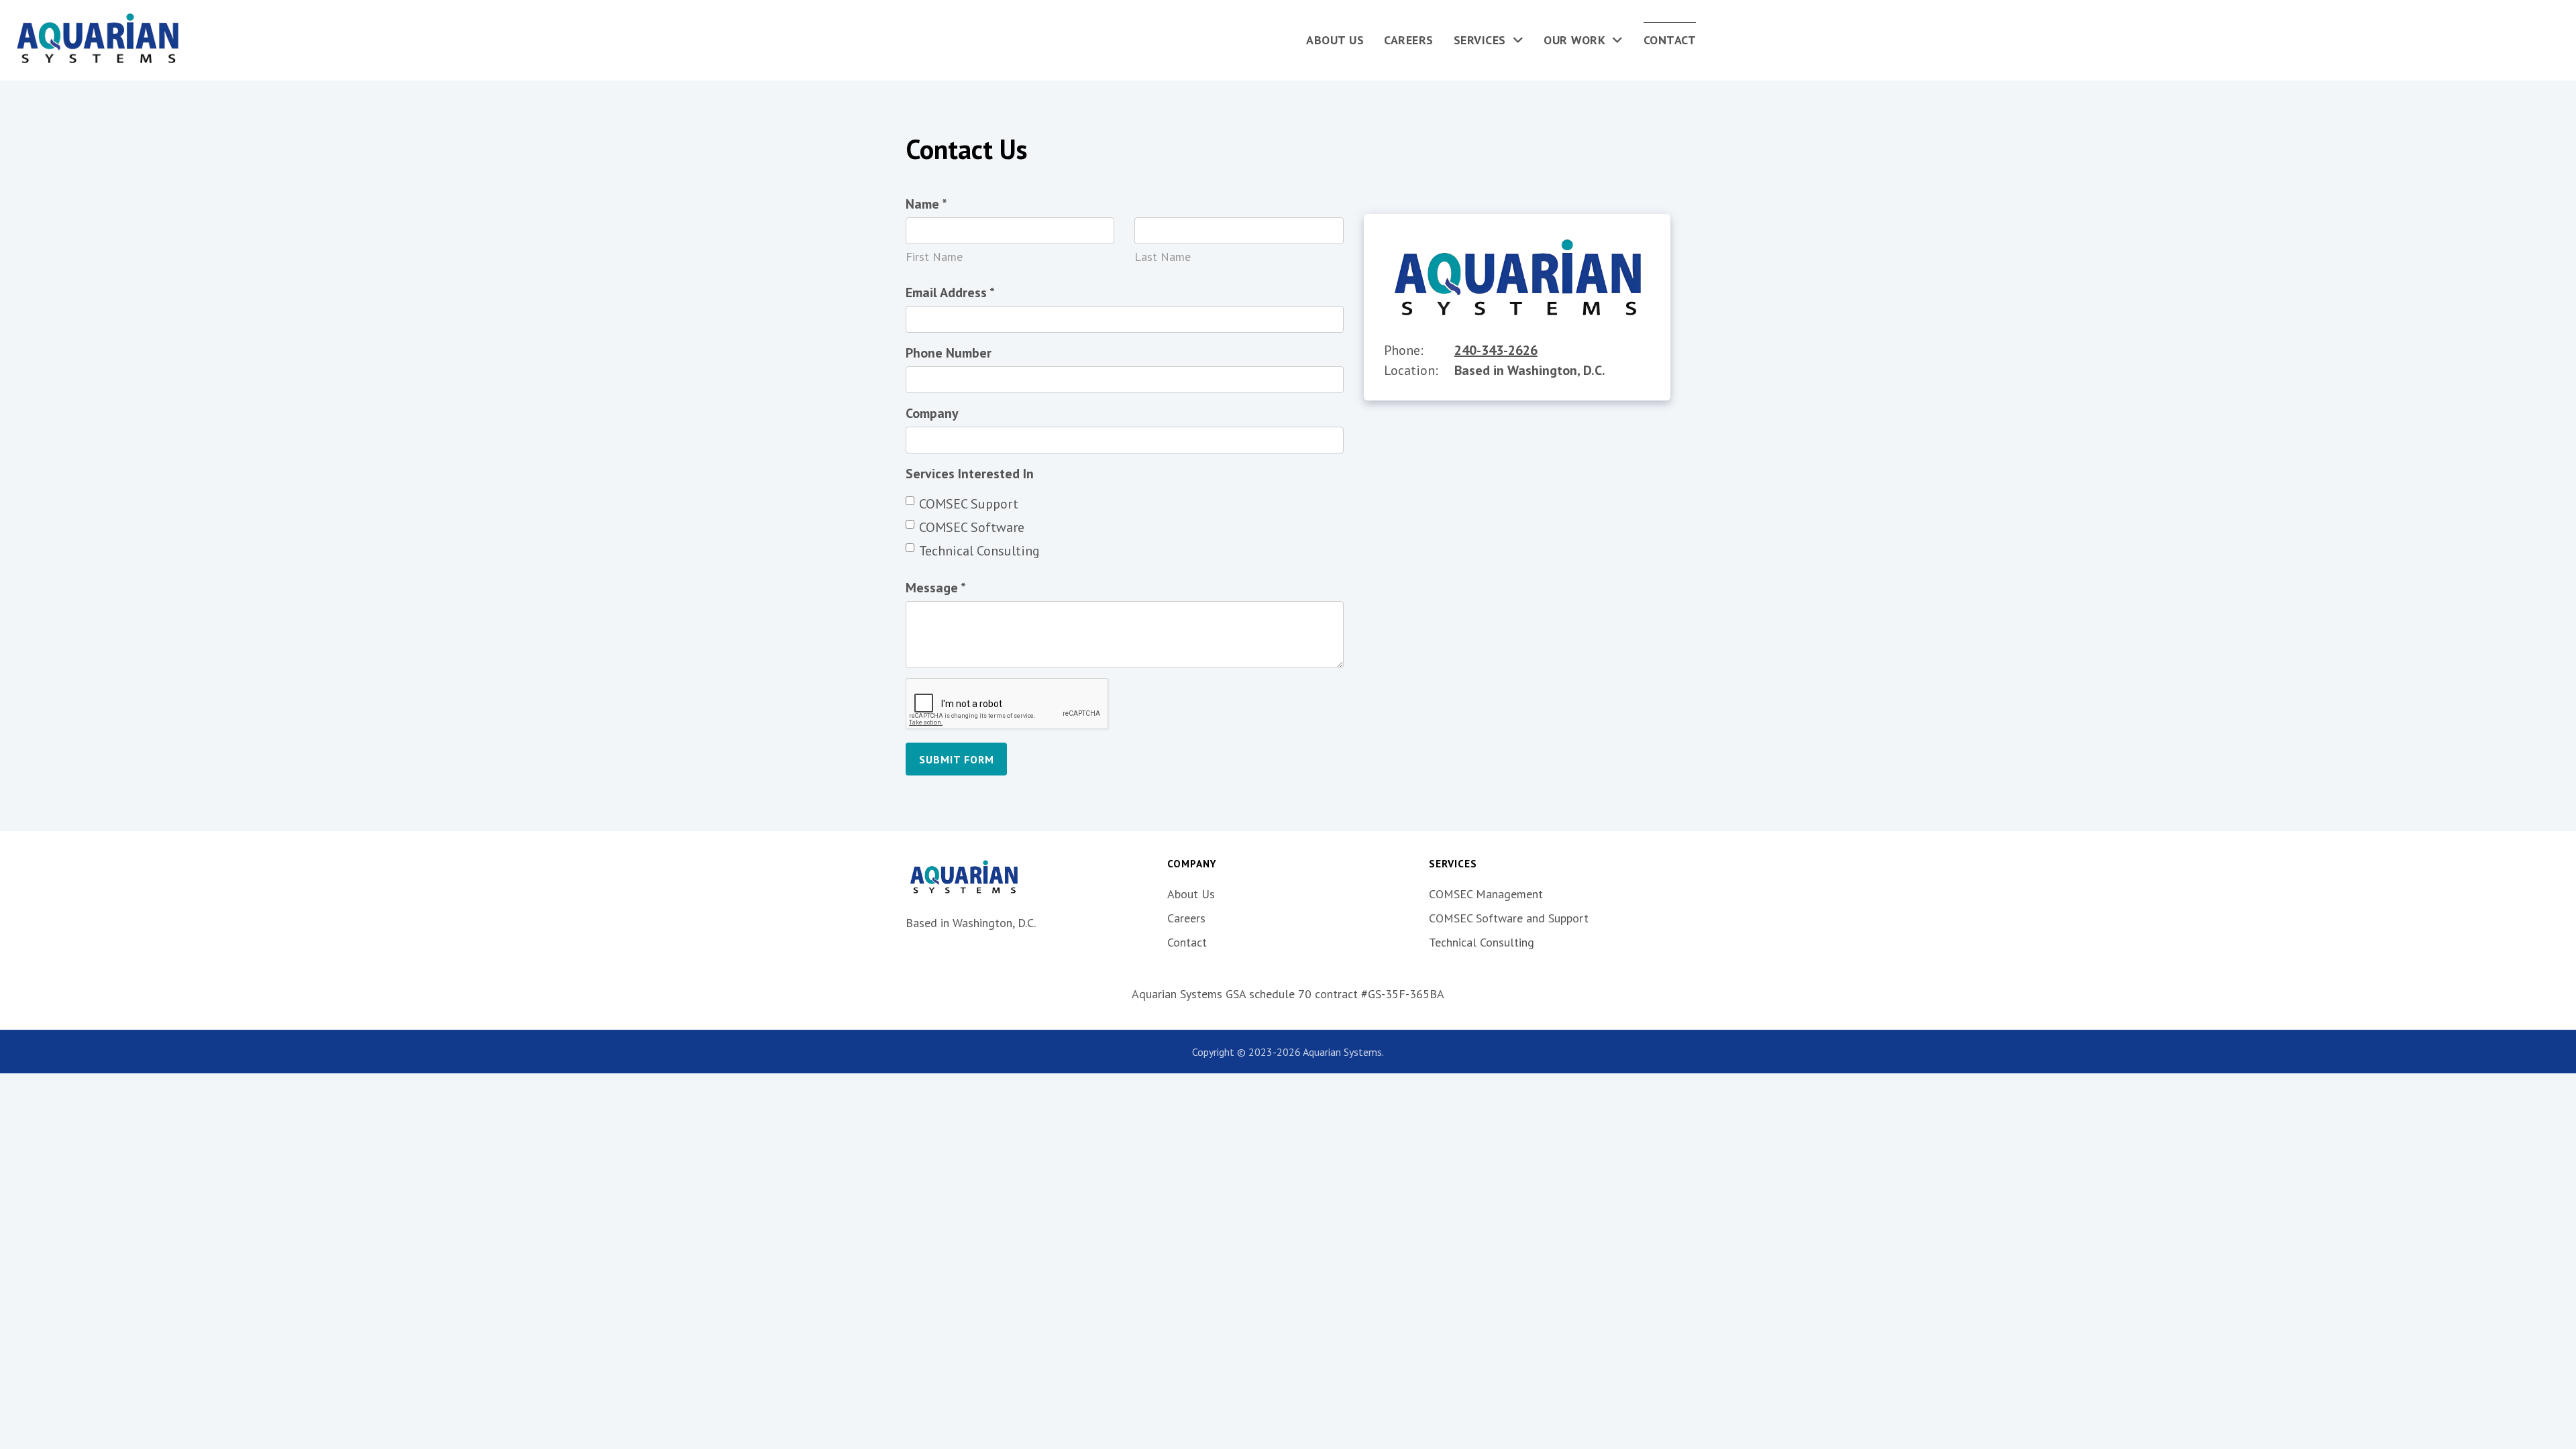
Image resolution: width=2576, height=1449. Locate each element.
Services (1480, 40)
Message (936, 588)
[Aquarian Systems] (97, 40)
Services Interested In (970, 474)
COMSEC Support (969, 504)
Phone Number (949, 353)
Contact (1670, 40)
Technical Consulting (979, 551)
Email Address (950, 292)
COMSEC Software (972, 527)
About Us (1335, 40)
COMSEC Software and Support (1509, 918)
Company (932, 413)
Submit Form (957, 759)
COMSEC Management (1486, 894)
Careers (1409, 40)
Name (926, 204)
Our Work (1574, 40)
